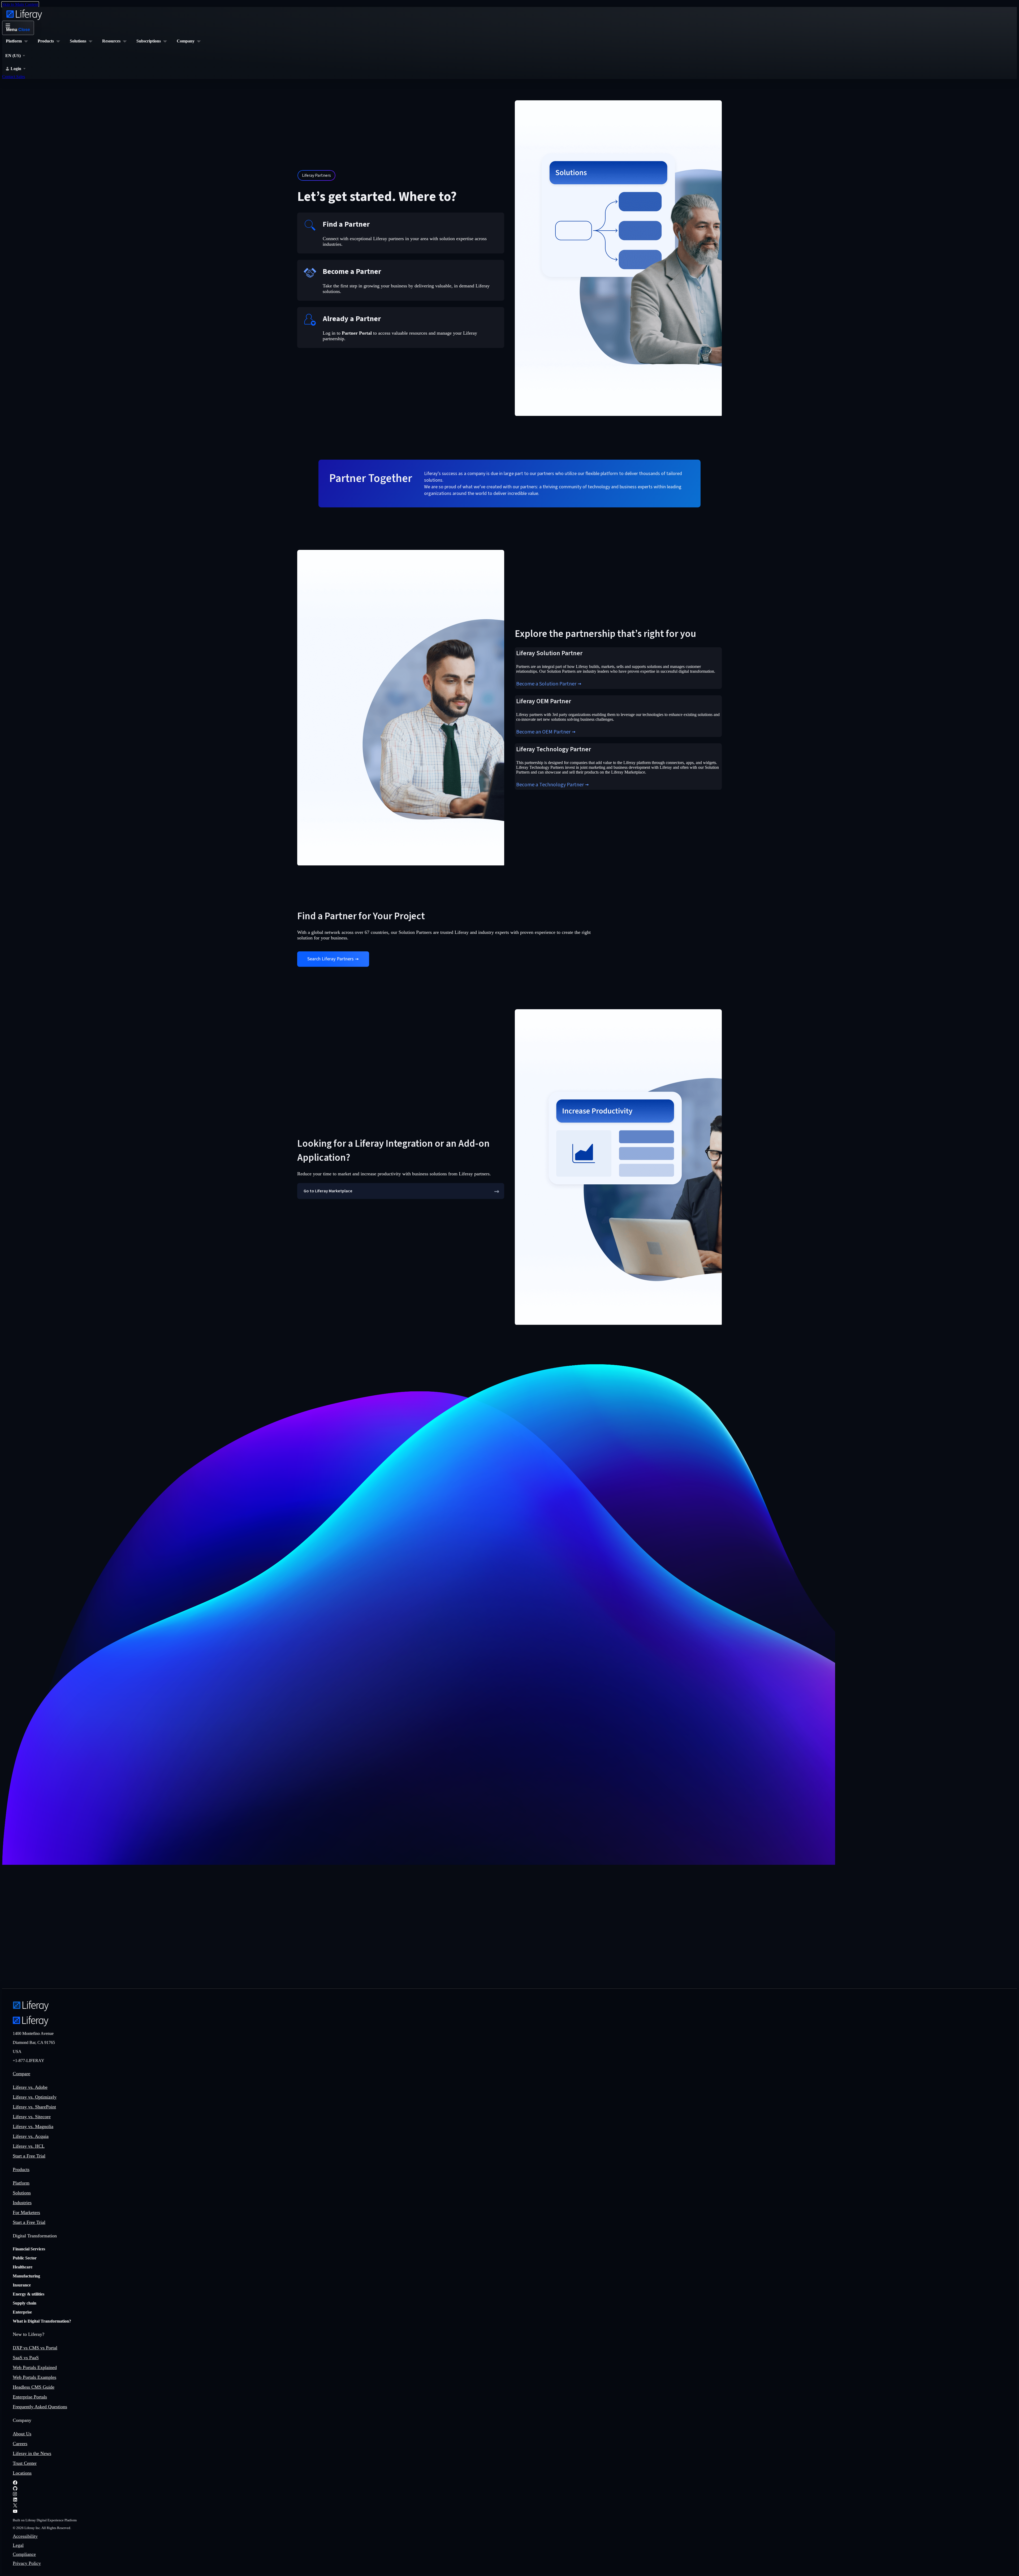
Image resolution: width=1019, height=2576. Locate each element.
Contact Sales (14, 77)
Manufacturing (26, 2276)
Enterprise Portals (30, 2397)
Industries (22, 2203)
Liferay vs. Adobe (30, 2087)
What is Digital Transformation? (42, 2321)
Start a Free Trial (29, 2156)
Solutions (22, 2193)
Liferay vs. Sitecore (32, 2117)
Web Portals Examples (34, 2377)
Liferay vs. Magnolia (33, 2126)
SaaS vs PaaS (26, 2358)
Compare (21, 2074)
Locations (22, 2473)
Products (21, 2169)
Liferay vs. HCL (29, 2146)
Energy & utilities (29, 2294)
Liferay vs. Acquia (31, 2136)
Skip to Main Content (20, 4)
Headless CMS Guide (34, 2387)
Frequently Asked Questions (40, 2407)
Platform (21, 2183)
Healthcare (23, 2267)
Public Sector (25, 2258)
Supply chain (25, 2303)
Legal (18, 2545)
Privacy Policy (27, 2563)
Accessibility (25, 2536)
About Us (22, 2434)
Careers (20, 2444)
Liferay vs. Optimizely (35, 2097)
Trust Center (25, 2463)
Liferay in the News (32, 2453)
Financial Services (29, 2249)
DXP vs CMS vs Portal (35, 2348)
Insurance (22, 2285)
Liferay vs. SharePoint (34, 2107)
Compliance (24, 2554)
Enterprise (22, 2312)
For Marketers (26, 2212)
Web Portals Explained (35, 2367)
